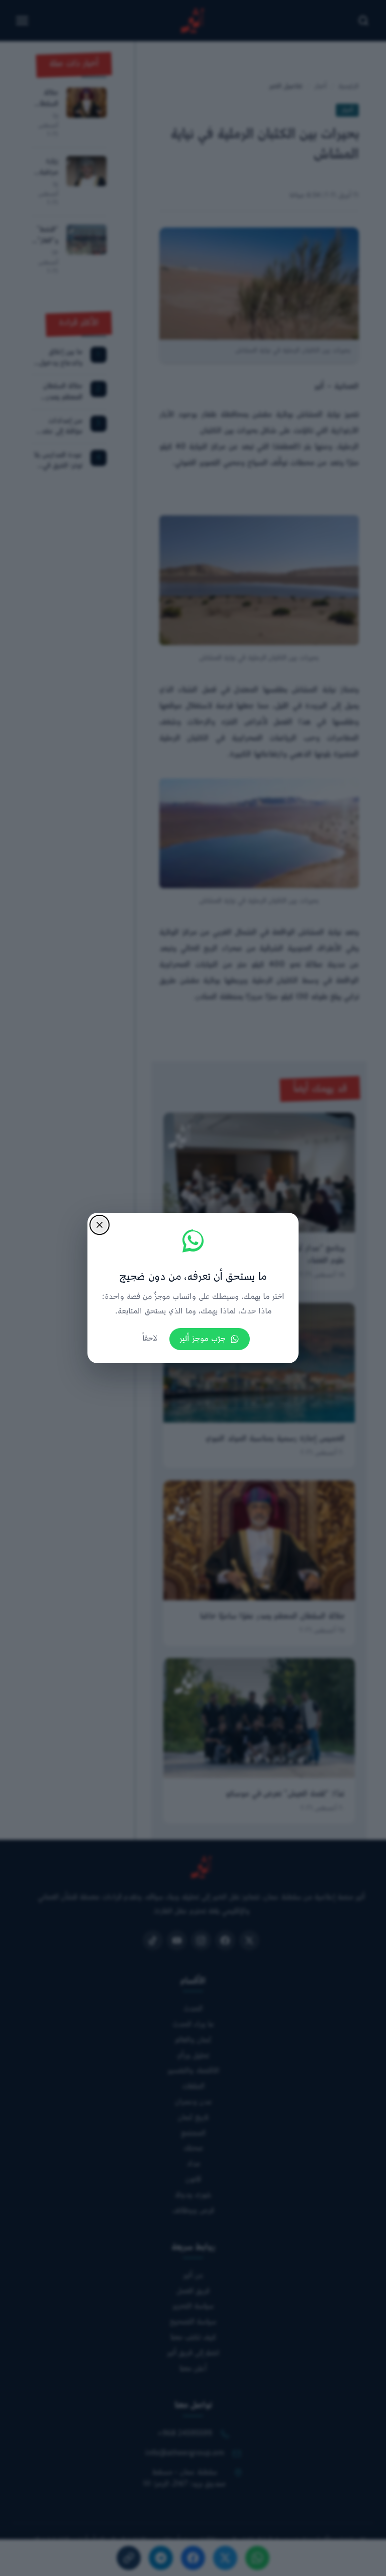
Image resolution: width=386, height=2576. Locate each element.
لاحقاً (150, 1339)
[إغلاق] (100, 1225)
